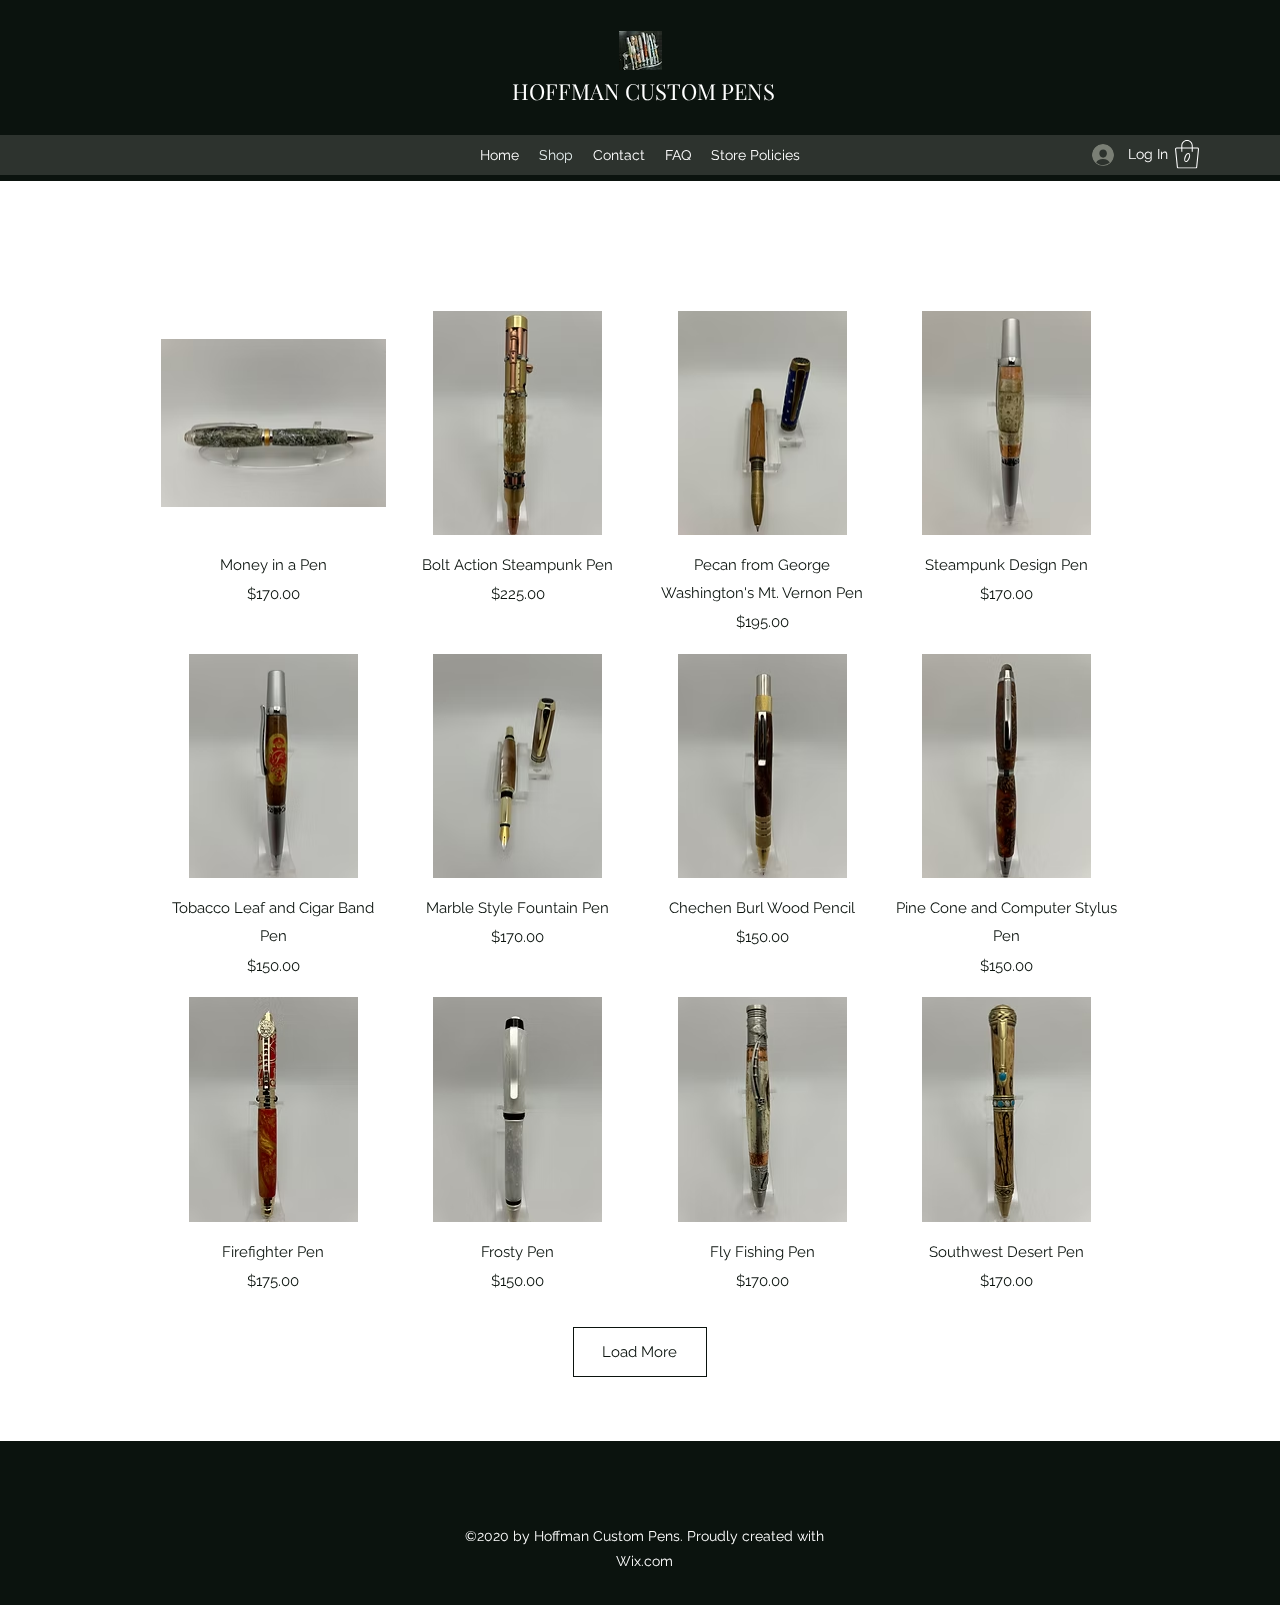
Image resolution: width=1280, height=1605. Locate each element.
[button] (1187, 154)
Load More (639, 1352)
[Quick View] (273, 423)
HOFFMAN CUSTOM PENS (643, 91)
